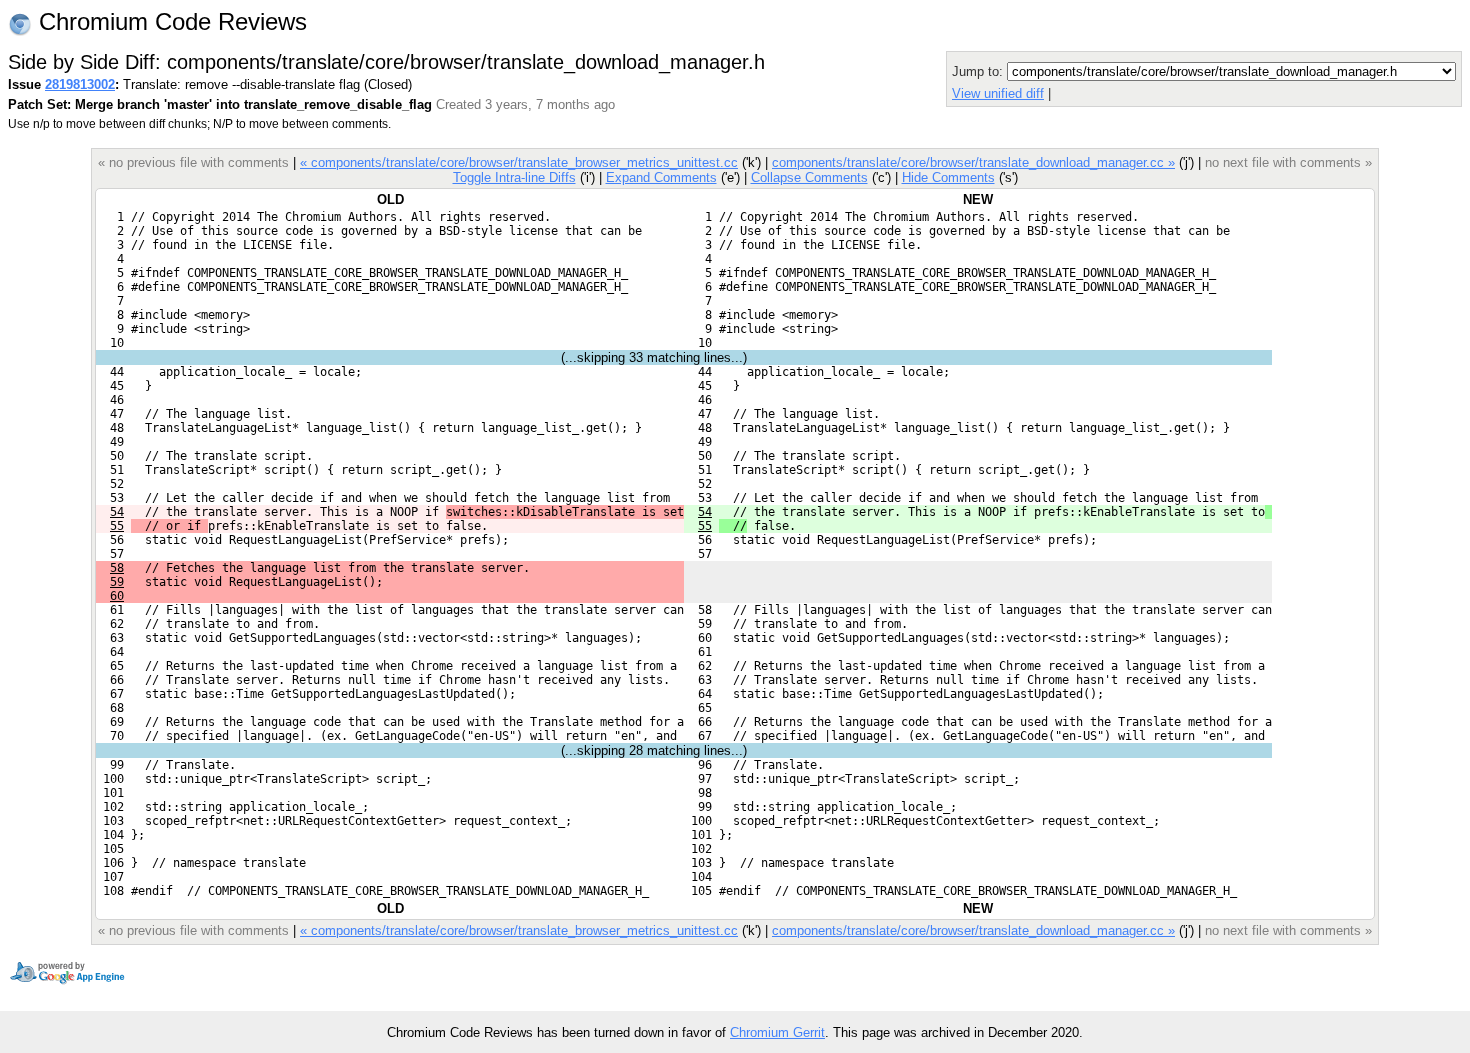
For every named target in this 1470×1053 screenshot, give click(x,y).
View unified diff (998, 93)
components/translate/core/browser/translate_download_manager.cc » (973, 162)
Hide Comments (948, 177)
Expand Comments (661, 177)
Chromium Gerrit (777, 1032)
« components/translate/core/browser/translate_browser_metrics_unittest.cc (519, 162)
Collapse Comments (809, 177)
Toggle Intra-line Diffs (514, 177)
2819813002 (80, 84)
